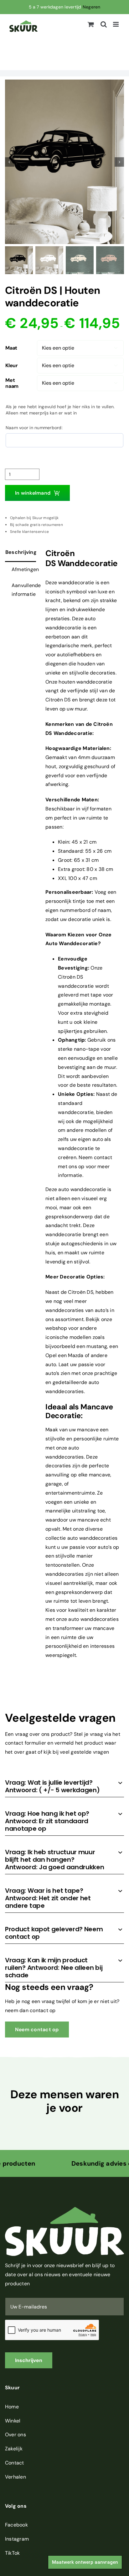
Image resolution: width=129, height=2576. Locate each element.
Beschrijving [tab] (21, 552)
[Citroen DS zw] (64, 162)
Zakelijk (14, 2449)
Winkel (13, 2421)
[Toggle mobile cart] (91, 24)
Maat (11, 348)
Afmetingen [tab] (24, 569)
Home (12, 2407)
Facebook (16, 2525)
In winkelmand (33, 493)
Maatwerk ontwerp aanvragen (85, 2562)
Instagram (17, 2539)
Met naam (12, 383)
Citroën (54, 700)
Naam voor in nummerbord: (34, 428)
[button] (64, 1786)
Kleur (12, 365)
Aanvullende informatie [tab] (24, 590)
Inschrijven (29, 2360)
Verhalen (15, 2477)
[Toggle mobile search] (104, 24)
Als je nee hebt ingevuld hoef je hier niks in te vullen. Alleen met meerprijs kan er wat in (60, 410)
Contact (15, 2463)
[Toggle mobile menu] (116, 24)
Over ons (15, 2435)
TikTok (12, 2553)
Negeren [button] (92, 7)
